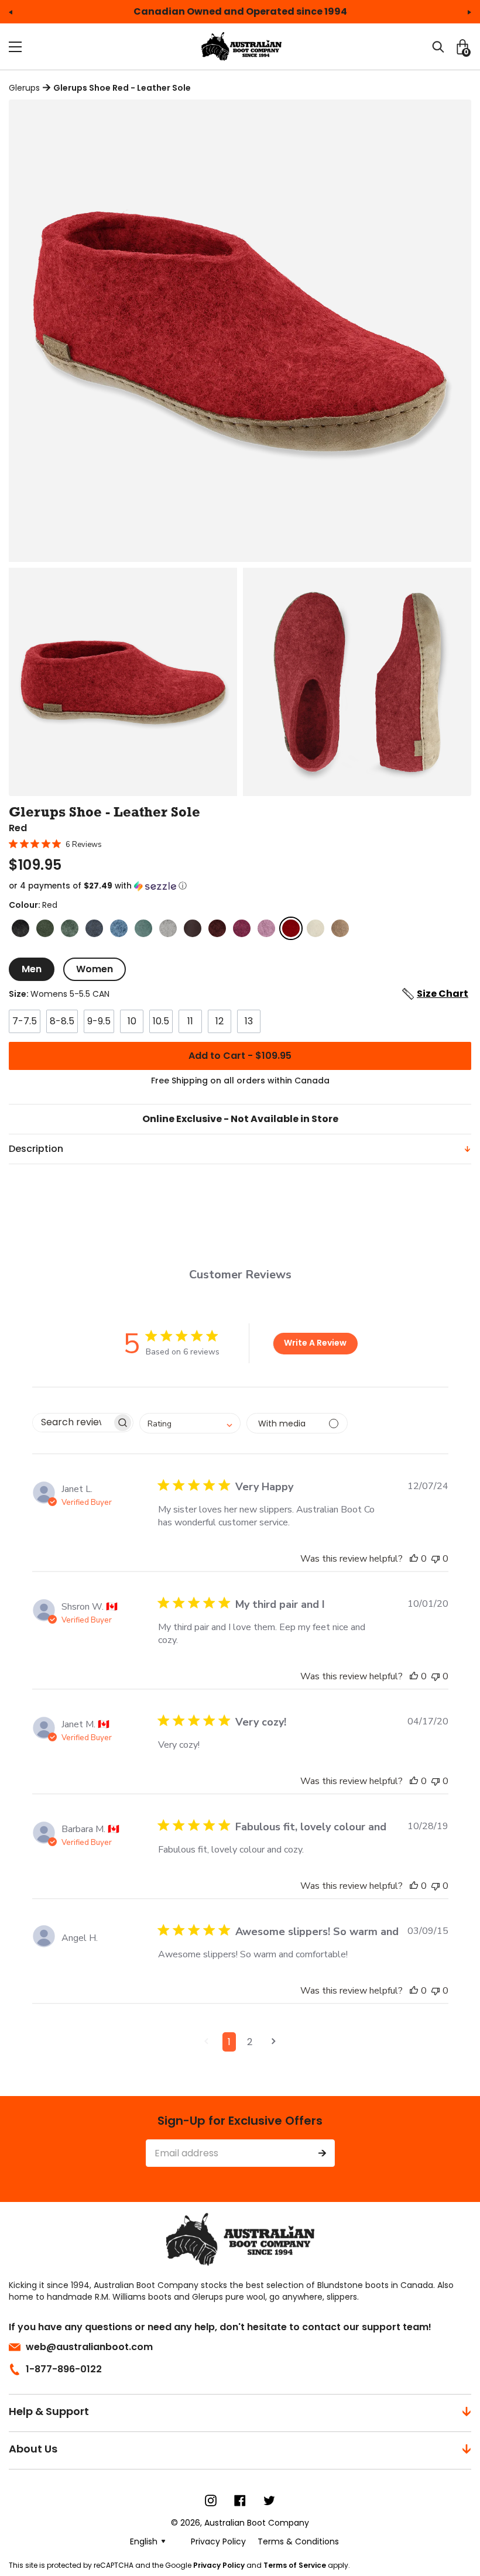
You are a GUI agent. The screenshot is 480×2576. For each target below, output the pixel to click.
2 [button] (250, 2042)
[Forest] (45, 928)
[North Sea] (143, 928)
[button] (240, 886)
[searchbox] (72, 1423)
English (144, 2541)
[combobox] (190, 1423)
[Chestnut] (193, 928)
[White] (316, 928)
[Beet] (217, 928)
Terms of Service (295, 2565)
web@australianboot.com (89, 2347)
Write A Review (315, 1343)
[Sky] (119, 928)
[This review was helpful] (414, 1559)
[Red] (291, 928)
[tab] (32, 969)
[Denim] (94, 928)
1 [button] (229, 2042)
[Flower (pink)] (266, 928)
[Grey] (168, 928)
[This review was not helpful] (436, 1559)
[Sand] (340, 928)
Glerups (24, 88)
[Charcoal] (20, 928)
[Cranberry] (242, 928)
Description (36, 1149)
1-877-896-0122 (64, 2369)
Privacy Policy (219, 2565)
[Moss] (70, 928)
